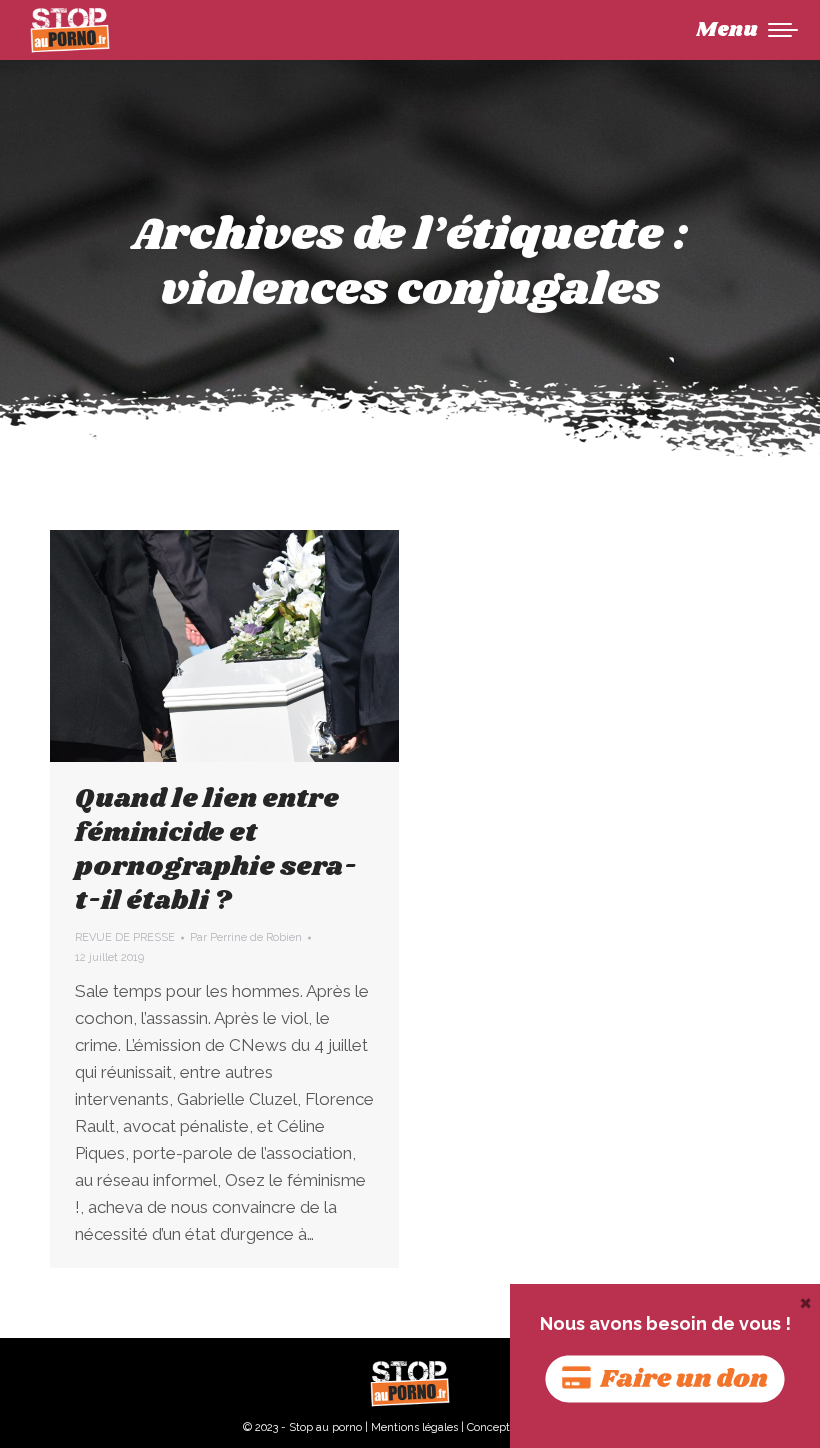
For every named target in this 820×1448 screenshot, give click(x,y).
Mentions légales (414, 1427)
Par (246, 937)
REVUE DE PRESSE (125, 937)
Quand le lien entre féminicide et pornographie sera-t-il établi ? (216, 850)
